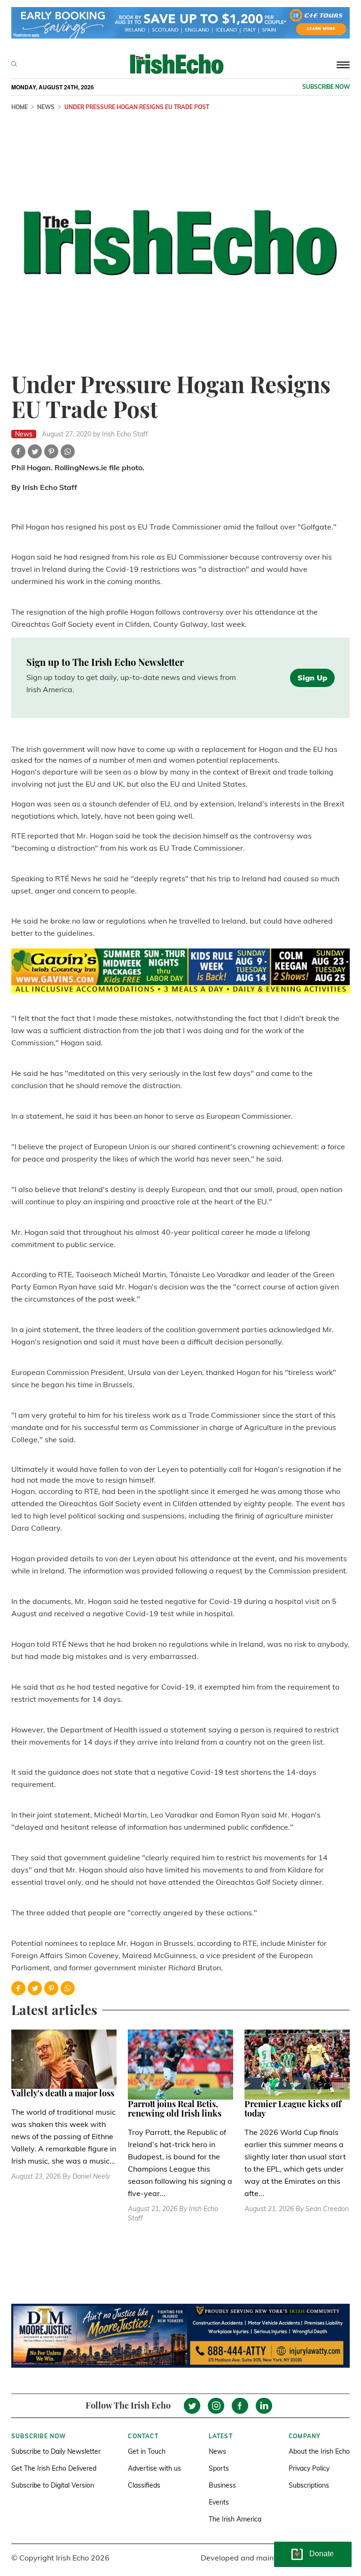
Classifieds (144, 2485)
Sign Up (312, 678)
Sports (219, 2468)
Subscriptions (309, 2485)
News (217, 2451)
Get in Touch (147, 2451)
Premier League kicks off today (293, 2109)
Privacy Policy (309, 2468)
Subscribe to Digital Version (53, 2485)
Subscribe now (326, 87)
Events (219, 2502)
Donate (322, 2554)
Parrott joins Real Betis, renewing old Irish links (175, 2109)
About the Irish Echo (319, 2451)
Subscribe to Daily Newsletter (56, 2451)
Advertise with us (154, 2468)
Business (222, 2485)
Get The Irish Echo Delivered (54, 2468)
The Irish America (235, 2519)
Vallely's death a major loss (63, 2093)
